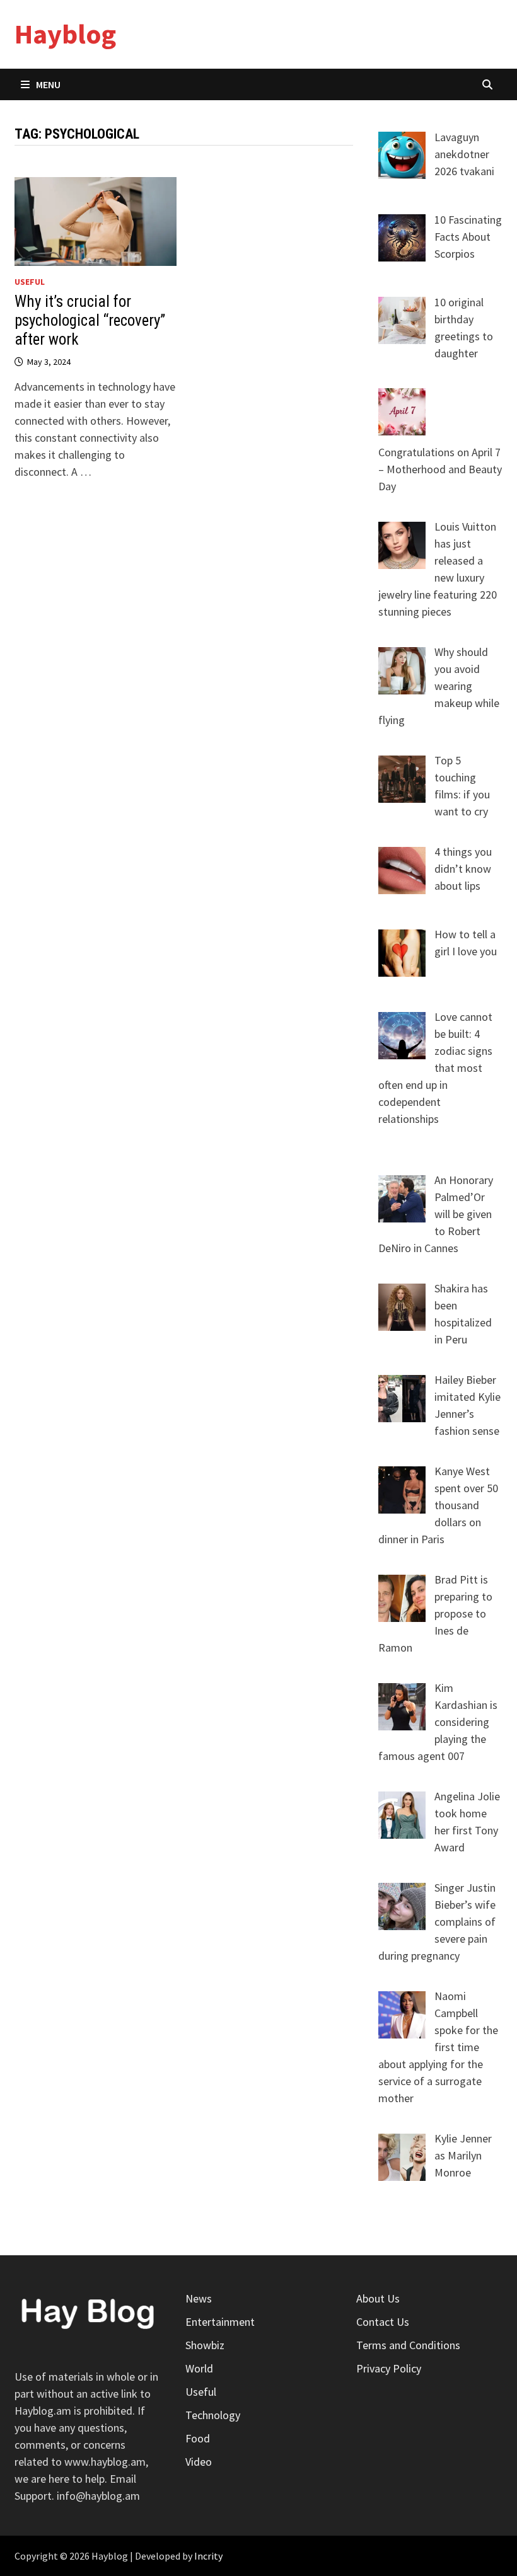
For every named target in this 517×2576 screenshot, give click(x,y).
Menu (48, 84)
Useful (30, 282)
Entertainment (220, 2322)
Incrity (208, 2556)
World (199, 2368)
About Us (378, 2298)
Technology (213, 2415)
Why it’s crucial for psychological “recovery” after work (90, 320)
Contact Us (383, 2322)
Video (199, 2462)
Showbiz (205, 2345)
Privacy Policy (389, 2368)
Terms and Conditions (408, 2345)
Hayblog (65, 34)
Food (198, 2438)
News (199, 2298)
